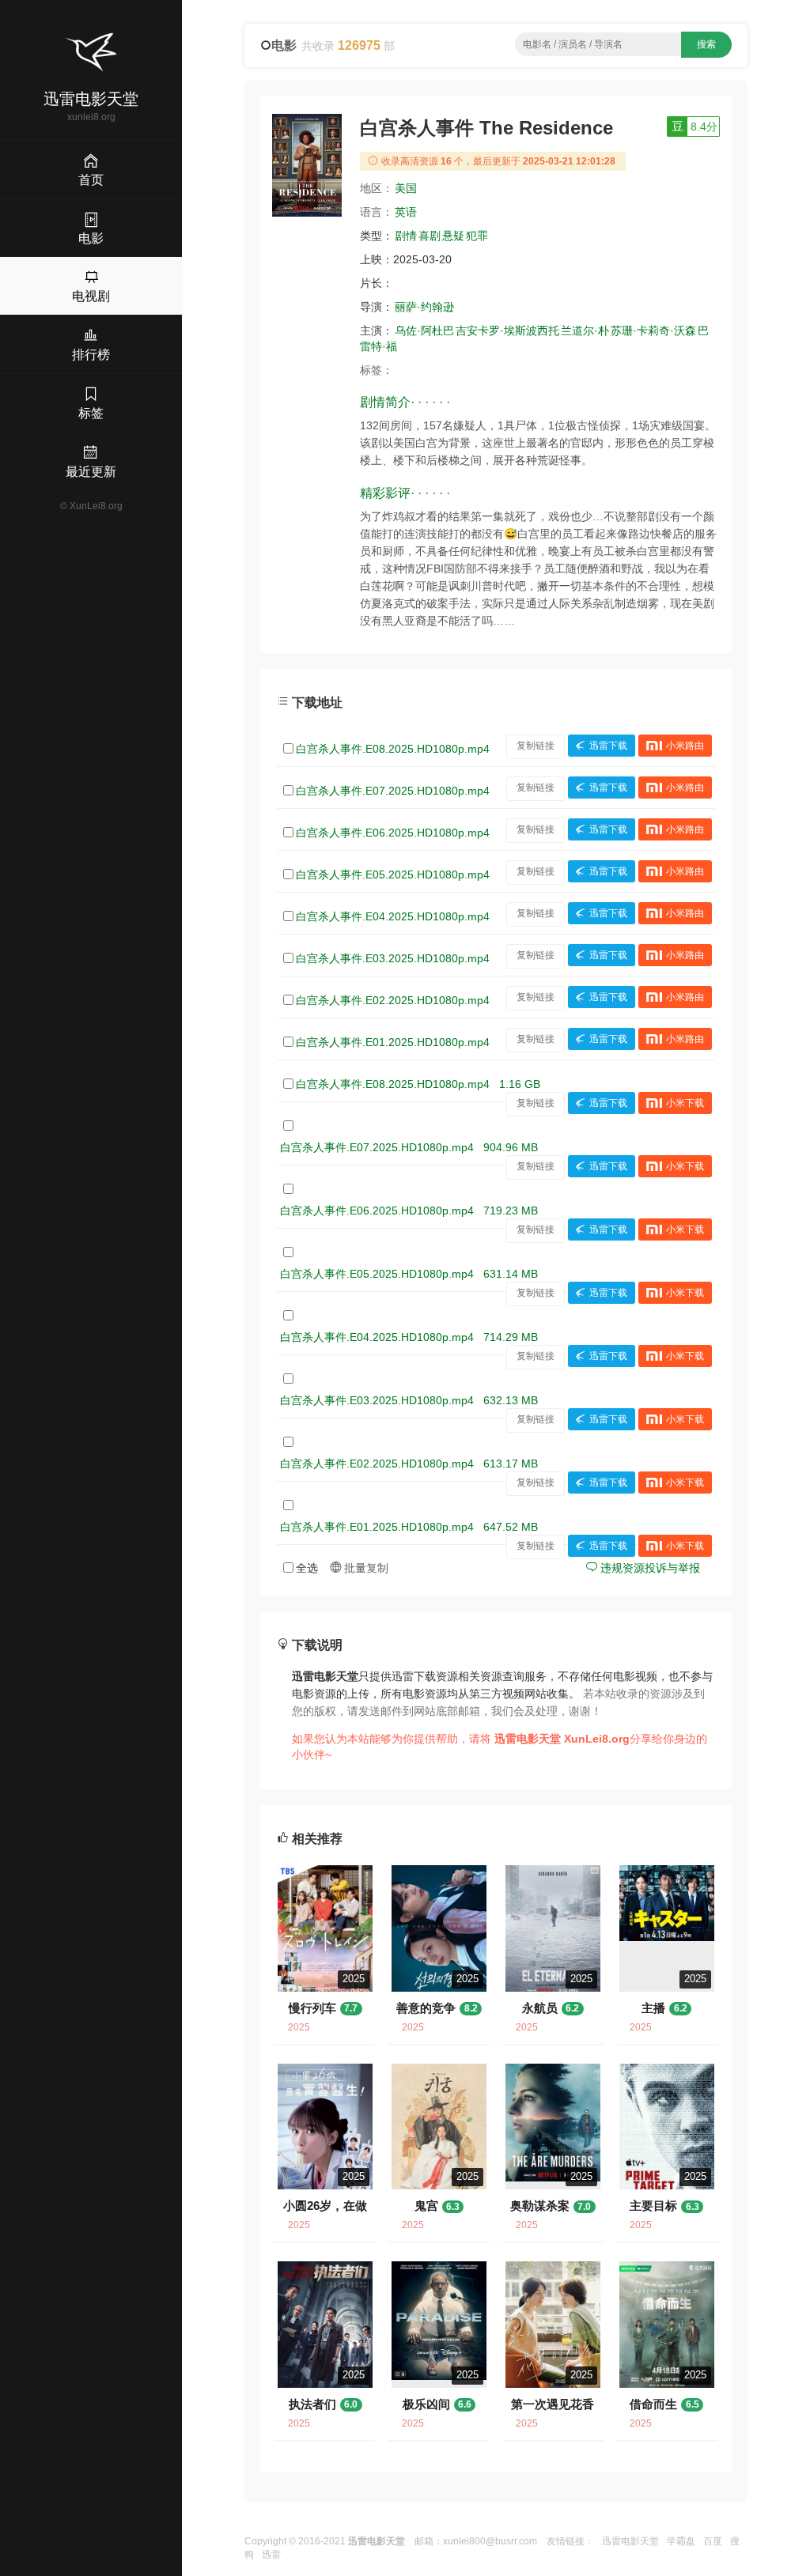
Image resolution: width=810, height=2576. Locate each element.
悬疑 (453, 236)
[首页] (91, 52)
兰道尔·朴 (585, 330)
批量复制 (365, 1568)
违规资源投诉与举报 (649, 1568)
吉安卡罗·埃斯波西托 (507, 330)
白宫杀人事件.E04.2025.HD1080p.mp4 (393, 916)
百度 (713, 2541)
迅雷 (271, 2555)
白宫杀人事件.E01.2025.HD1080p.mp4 (393, 1042)
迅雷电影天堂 (630, 2541)
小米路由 (685, 746)
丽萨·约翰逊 (424, 307)
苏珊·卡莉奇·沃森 (653, 330)
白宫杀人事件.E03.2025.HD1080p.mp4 (393, 958)
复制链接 (536, 746)
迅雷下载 (608, 746)
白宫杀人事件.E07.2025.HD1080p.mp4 (393, 791)
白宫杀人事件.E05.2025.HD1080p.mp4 (393, 874)
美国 (406, 188)
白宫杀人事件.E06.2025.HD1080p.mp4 (393, 833)
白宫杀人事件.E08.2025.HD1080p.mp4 (393, 749)
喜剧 (430, 236)
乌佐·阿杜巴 (424, 330)
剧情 (406, 236)
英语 (406, 212)
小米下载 (685, 1103)
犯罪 (477, 236)
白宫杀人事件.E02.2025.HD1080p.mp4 (393, 1000)
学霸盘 (681, 2541)
